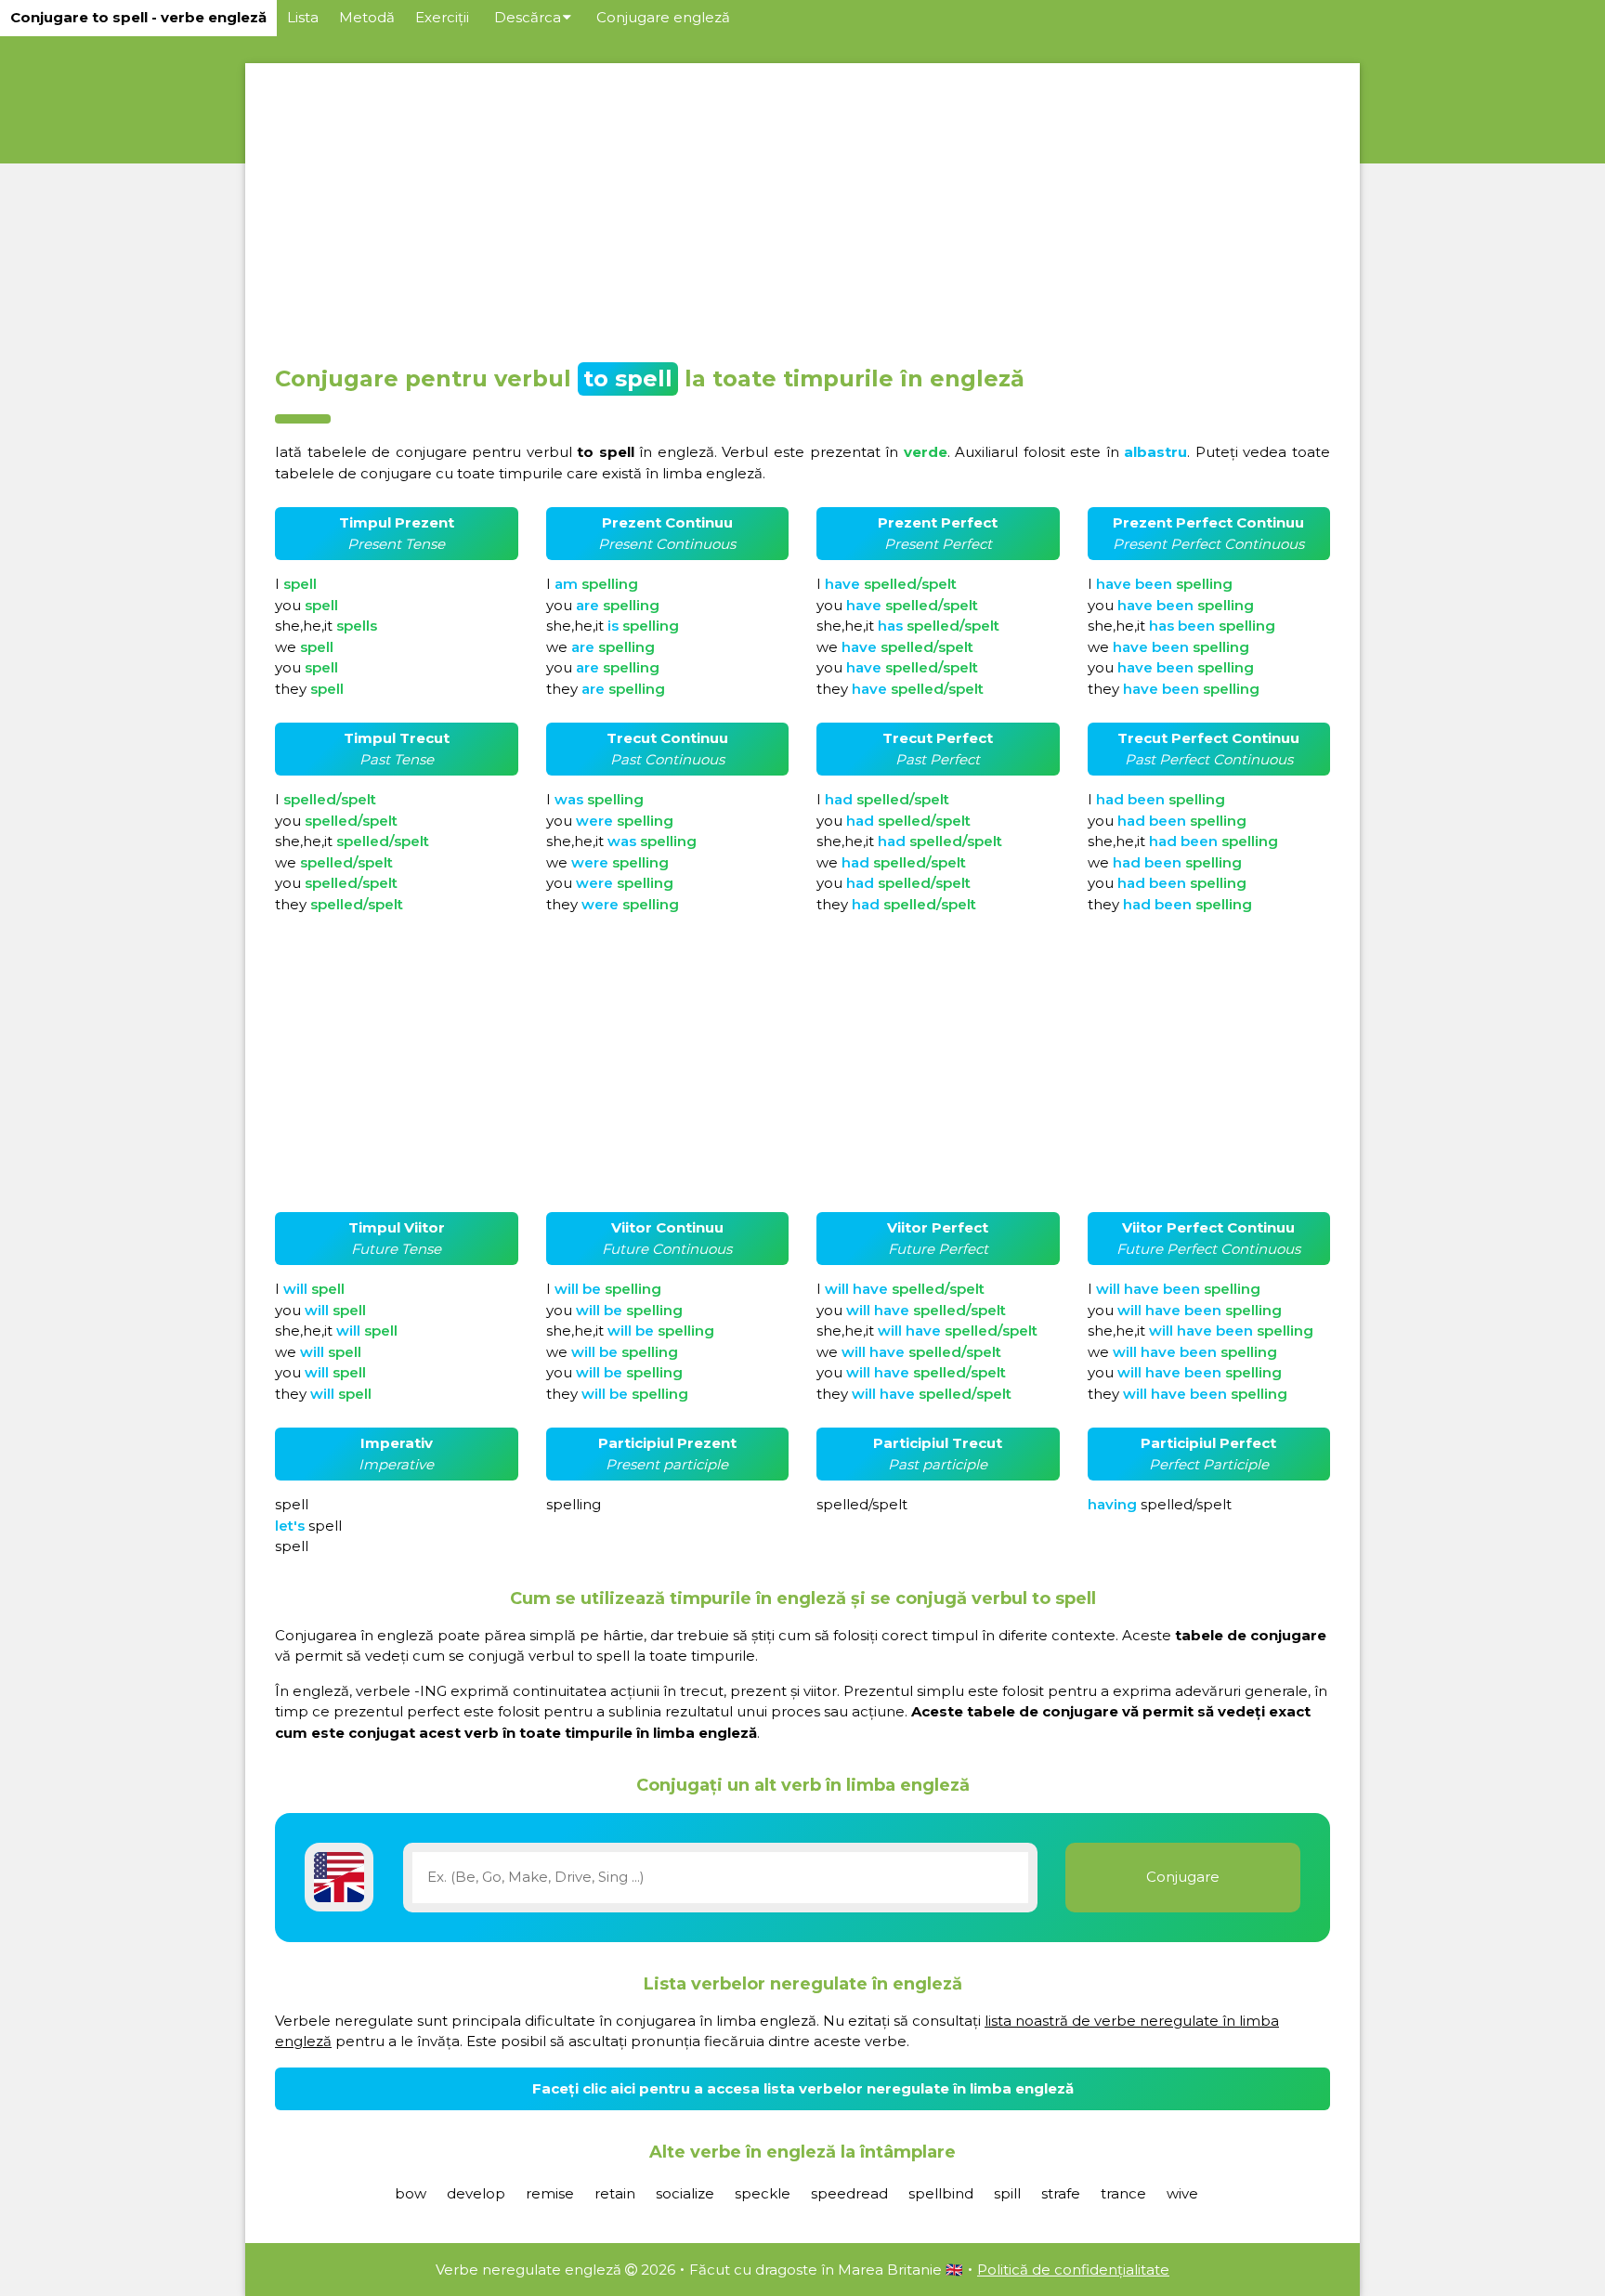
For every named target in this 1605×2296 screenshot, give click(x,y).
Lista (303, 17)
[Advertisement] (802, 208)
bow (411, 2193)
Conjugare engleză (663, 17)
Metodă (367, 17)
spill (1007, 2193)
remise (550, 2193)
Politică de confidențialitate (1073, 2270)
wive (1182, 2193)
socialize (685, 2193)
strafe (1061, 2193)
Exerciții (442, 17)
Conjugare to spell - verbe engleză (138, 17)
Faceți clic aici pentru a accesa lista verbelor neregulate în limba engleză (803, 2088)
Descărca (528, 17)
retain (615, 2193)
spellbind (941, 2193)
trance (1123, 2193)
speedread (849, 2193)
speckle (763, 2193)
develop (476, 2193)
